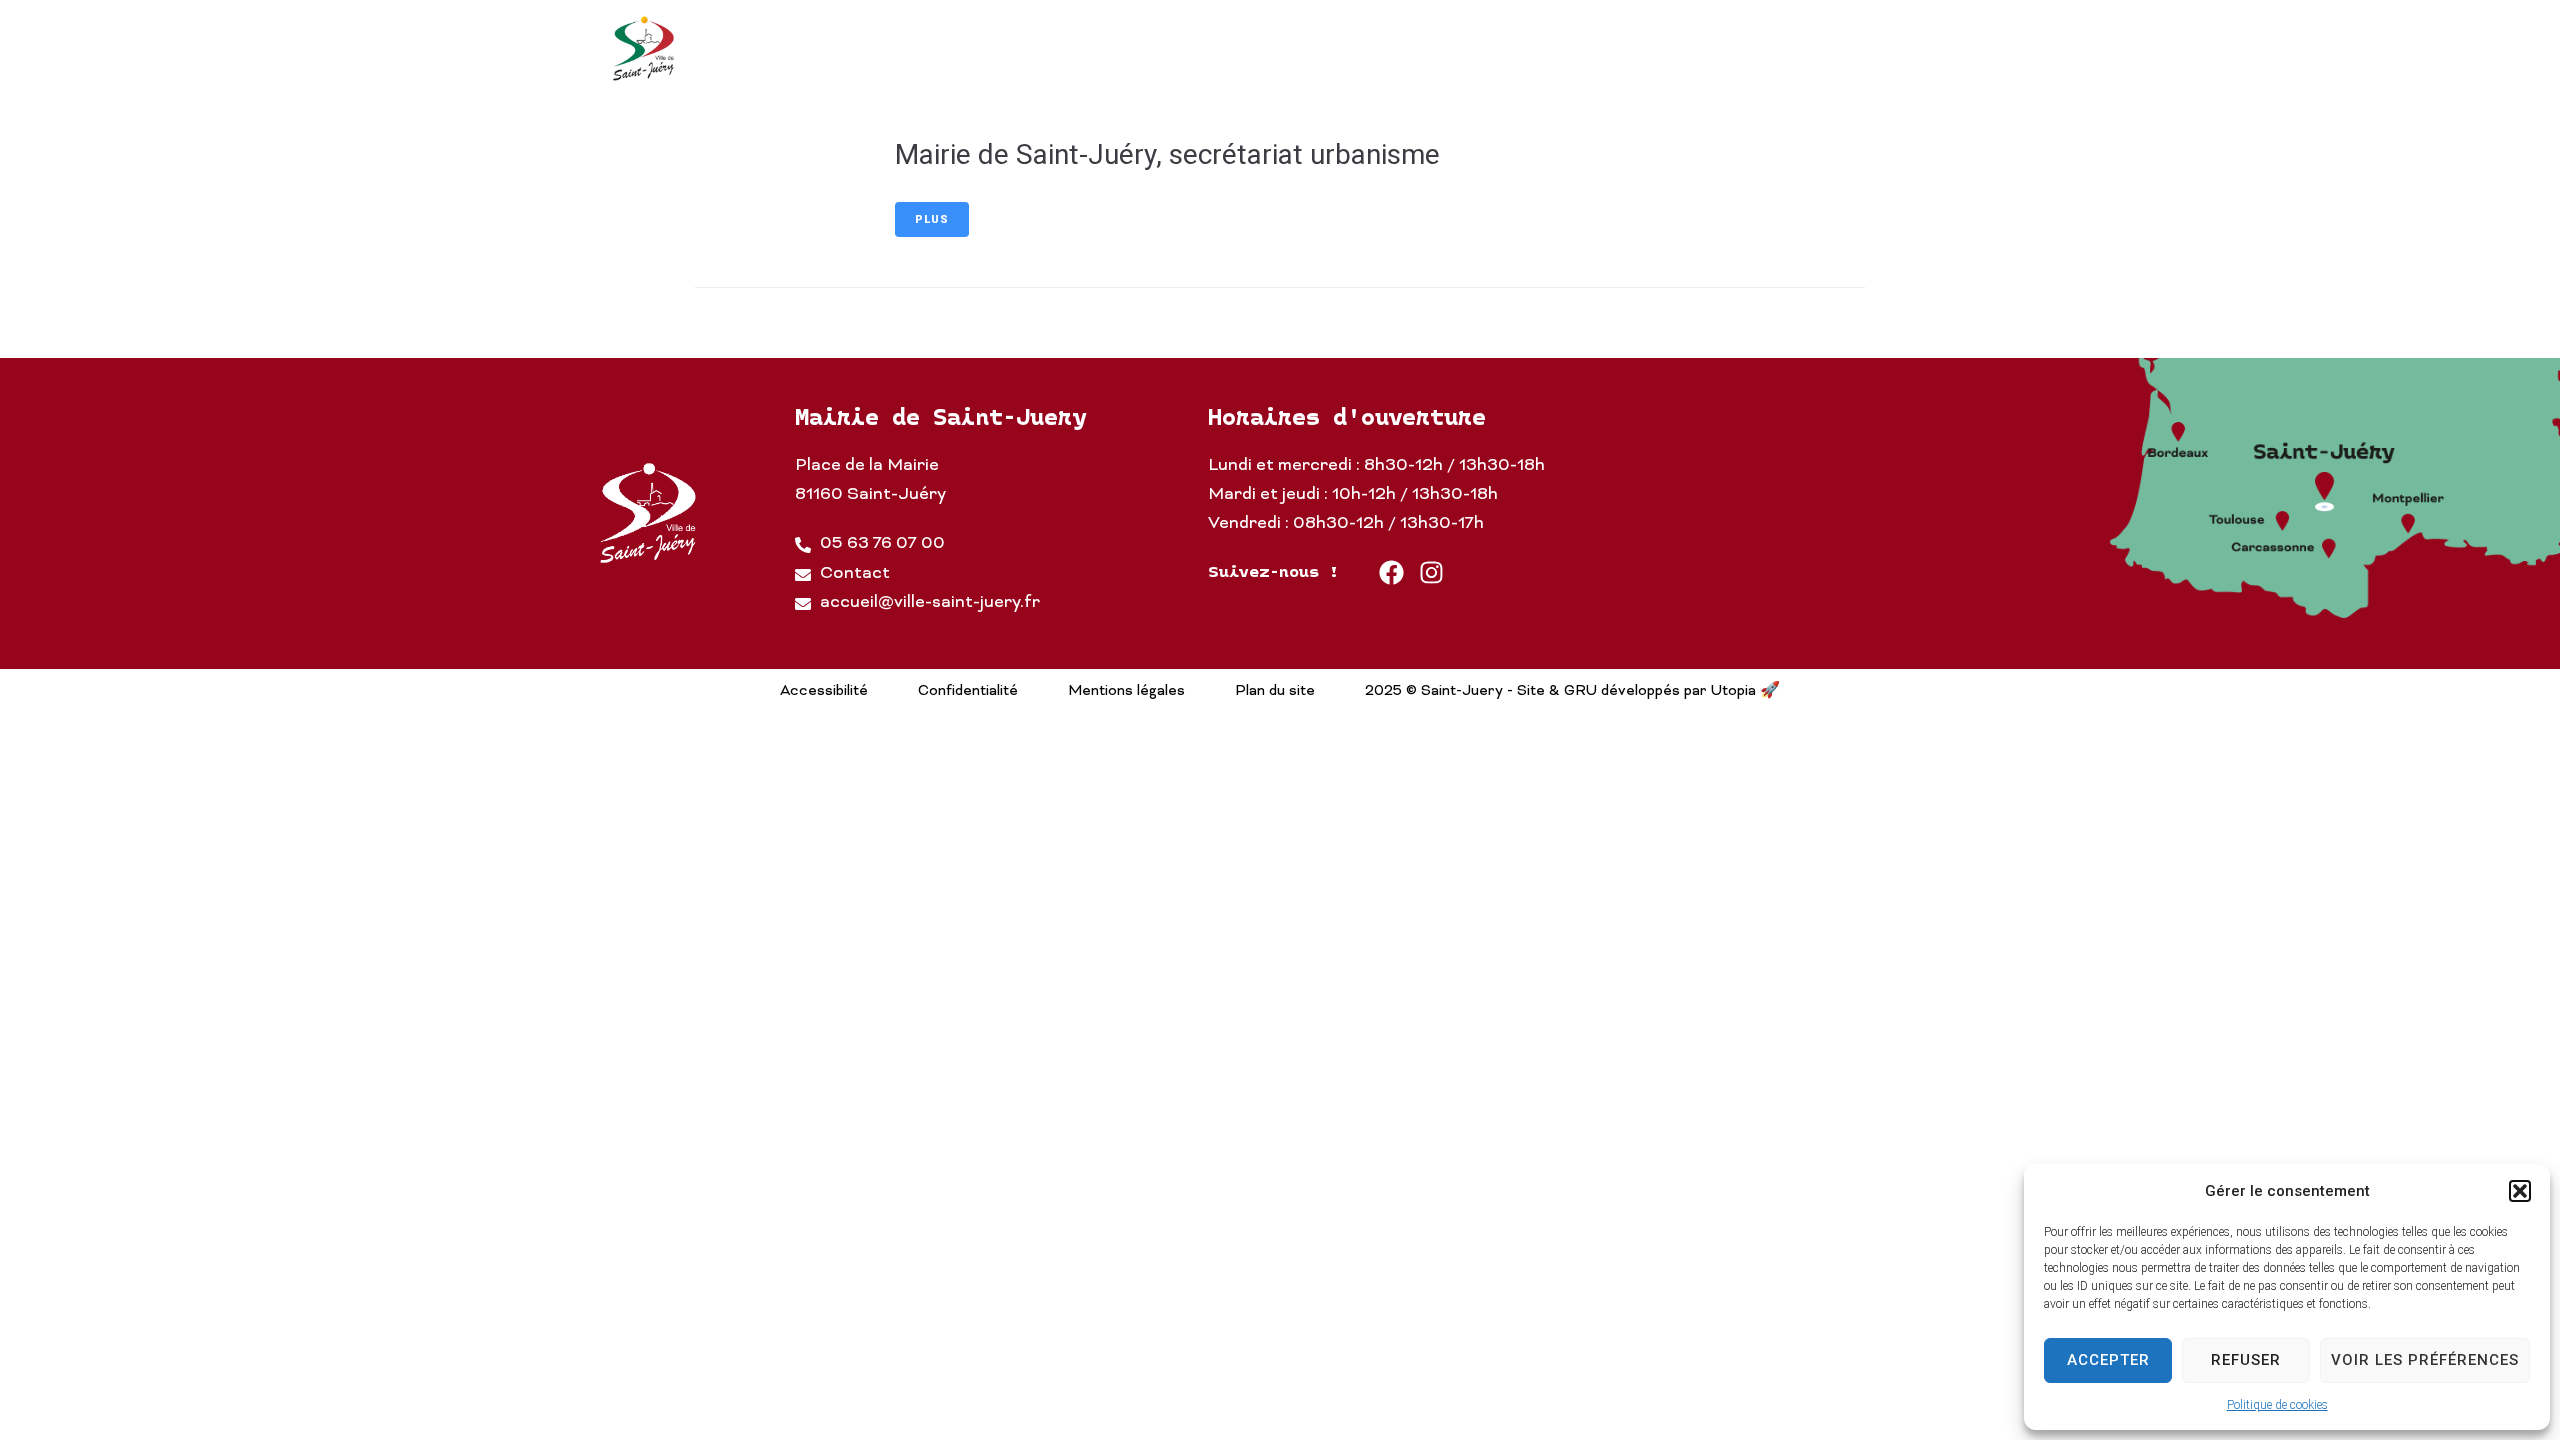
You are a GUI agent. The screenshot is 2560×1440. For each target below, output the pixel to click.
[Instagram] (1431, 572)
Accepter (2108, 1360)
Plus (932, 219)
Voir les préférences (2425, 1360)
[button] (2520, 1191)
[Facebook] (1391, 572)
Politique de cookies (2277, 1405)
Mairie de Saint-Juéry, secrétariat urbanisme (1167, 154)
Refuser (2246, 1360)
